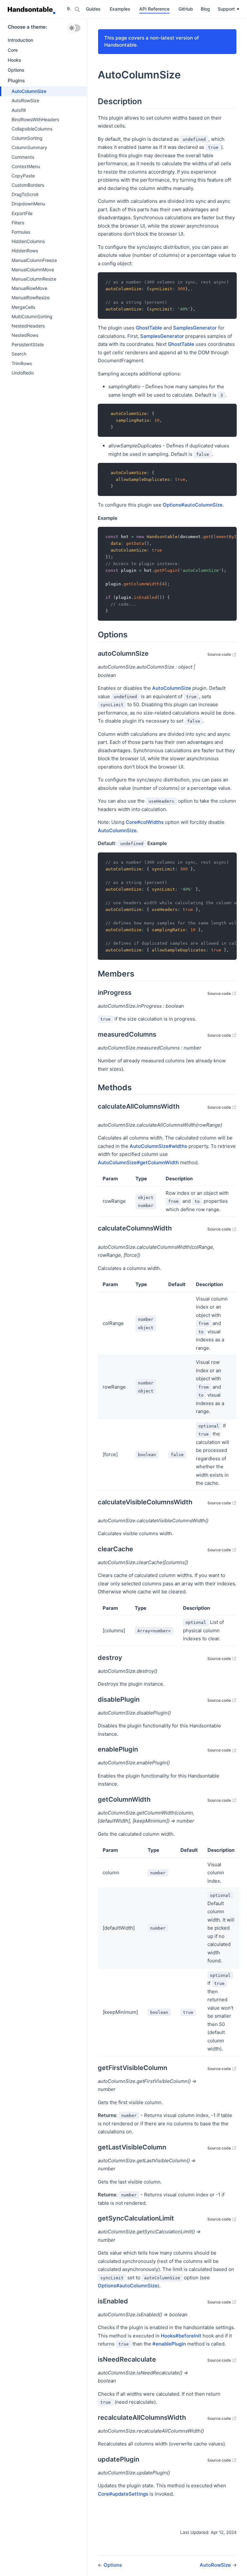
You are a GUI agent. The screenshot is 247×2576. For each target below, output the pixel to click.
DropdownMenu (28, 204)
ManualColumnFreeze (34, 260)
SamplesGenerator (195, 328)
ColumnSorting (27, 138)
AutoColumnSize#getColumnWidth (138, 1162)
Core (13, 50)
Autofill (19, 110)
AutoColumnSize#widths (158, 1146)
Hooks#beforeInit (181, 2336)
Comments (23, 157)
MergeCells (23, 307)
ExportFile (22, 213)
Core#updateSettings (123, 2494)
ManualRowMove (29, 288)
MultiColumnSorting (32, 316)
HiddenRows (25, 251)
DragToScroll (25, 194)
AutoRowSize (25, 100)
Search (19, 354)
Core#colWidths (145, 822)
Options (16, 70)
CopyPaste (23, 176)
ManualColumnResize (34, 279)
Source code (222, 654)
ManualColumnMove (33, 270)
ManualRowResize (31, 297)
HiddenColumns (28, 241)
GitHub (186, 9)
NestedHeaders (28, 326)
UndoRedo (23, 373)
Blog (205, 9)
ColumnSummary (29, 147)
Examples (120, 9)
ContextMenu (26, 166)
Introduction (20, 40)
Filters (18, 223)
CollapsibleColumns (32, 129)
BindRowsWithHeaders (35, 119)
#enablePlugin (169, 2344)
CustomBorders (28, 185)
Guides (93, 9)
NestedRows (25, 335)
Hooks (14, 60)
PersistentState (28, 344)
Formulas (21, 232)
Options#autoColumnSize (193, 505)
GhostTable (149, 328)
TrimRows (22, 363)
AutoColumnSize (29, 91)
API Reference (154, 9)
